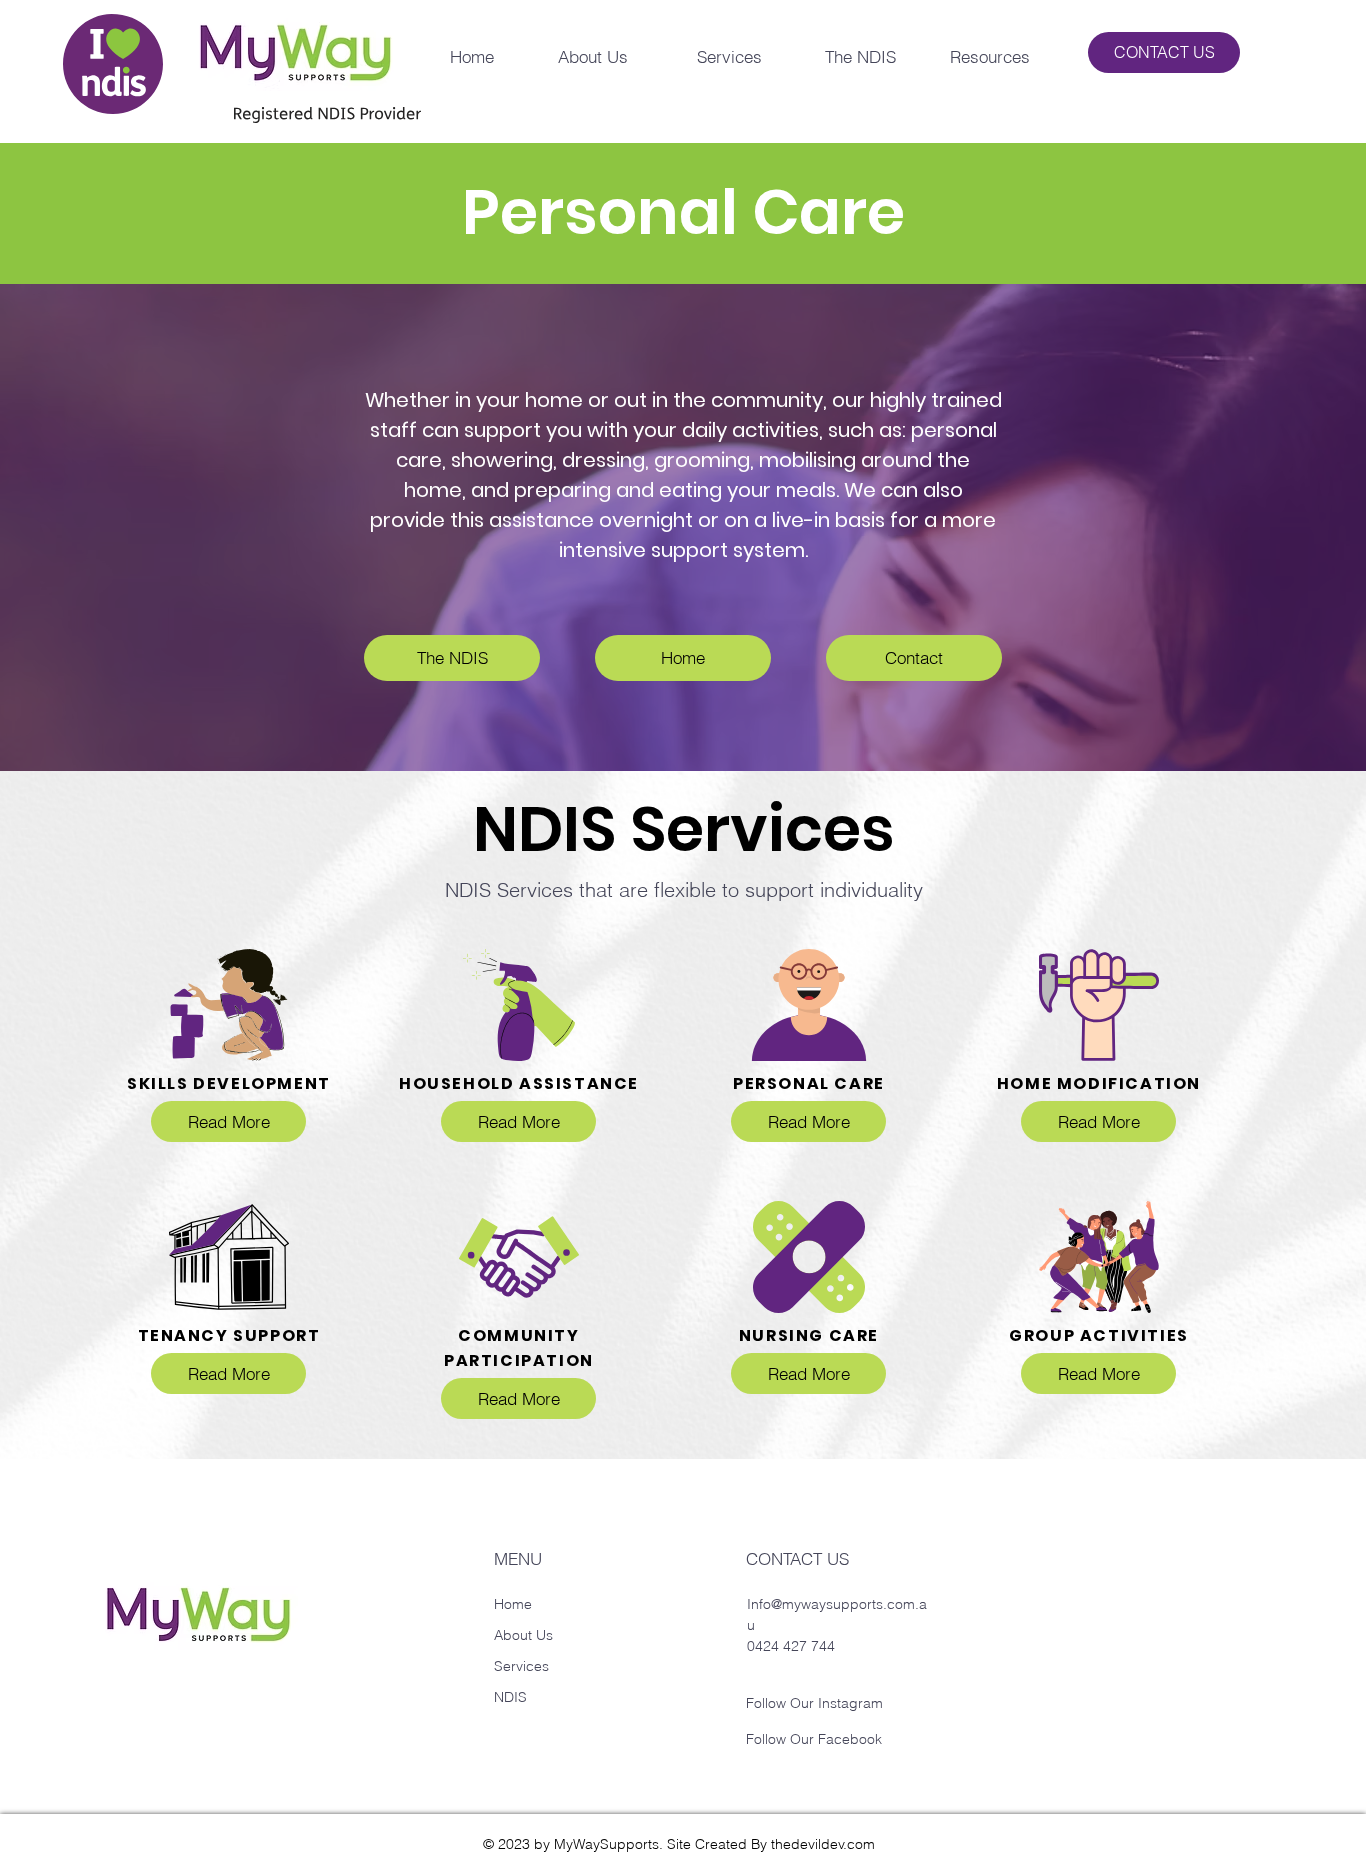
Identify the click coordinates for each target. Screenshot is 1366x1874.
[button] (710, 57)
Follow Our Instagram (814, 1703)
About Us (525, 1635)
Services (523, 1666)
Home (513, 1604)
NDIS (510, 1697)
